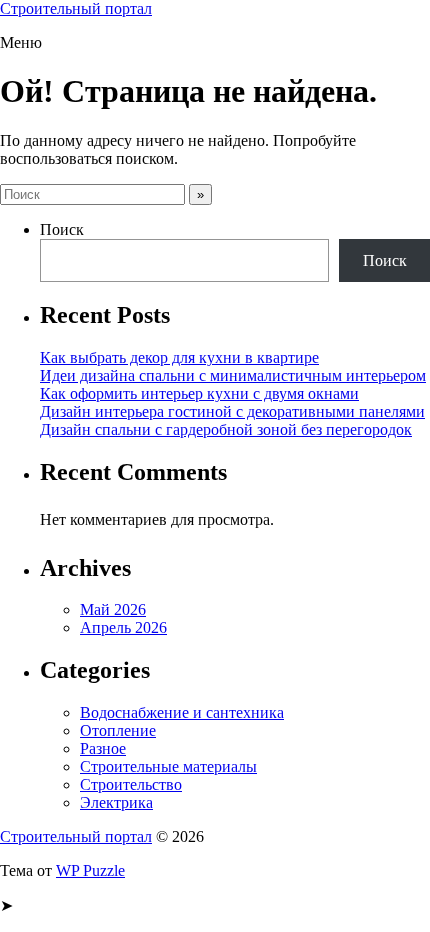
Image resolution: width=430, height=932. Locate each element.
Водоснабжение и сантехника (182, 712)
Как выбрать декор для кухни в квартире (179, 357)
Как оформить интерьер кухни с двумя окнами (199, 393)
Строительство (131, 784)
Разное (103, 748)
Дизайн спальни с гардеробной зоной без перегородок (226, 429)
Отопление (118, 730)
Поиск (62, 229)
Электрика (116, 802)
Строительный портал (76, 8)
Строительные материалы (168, 766)
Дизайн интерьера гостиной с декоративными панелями (232, 411)
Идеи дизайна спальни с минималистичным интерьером (233, 375)
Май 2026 (113, 609)
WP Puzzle (90, 870)
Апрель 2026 (123, 627)
